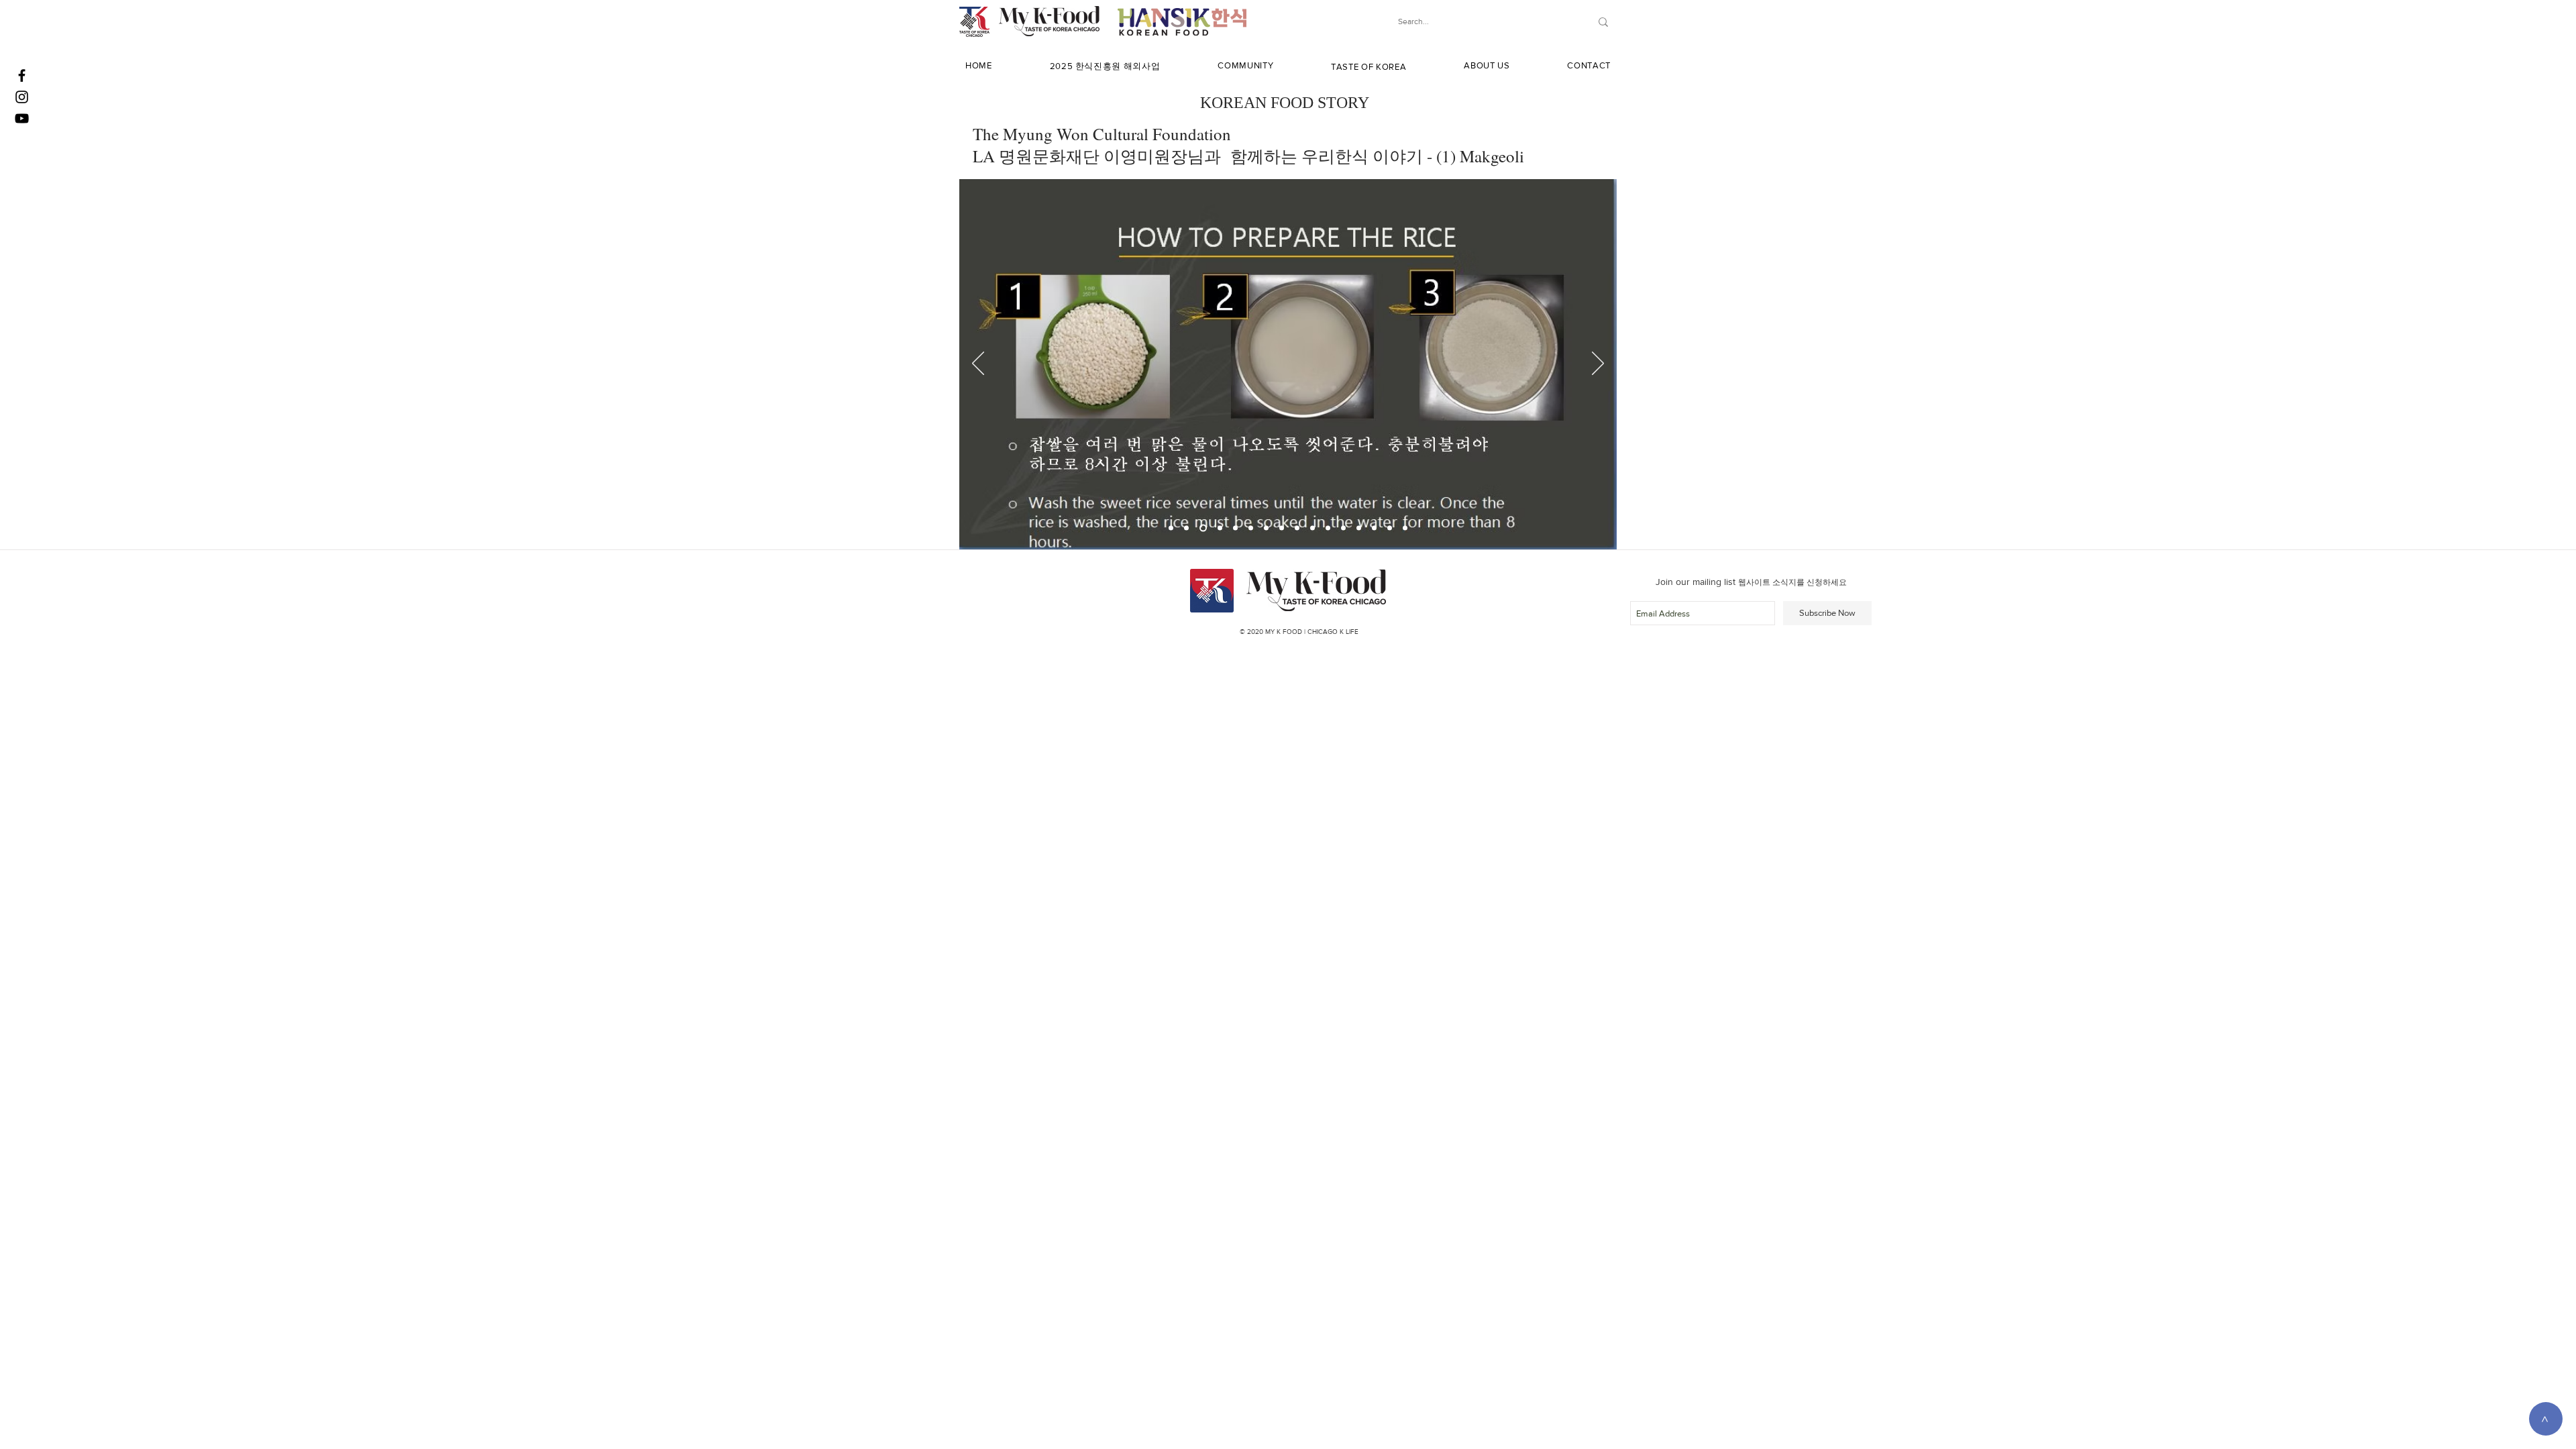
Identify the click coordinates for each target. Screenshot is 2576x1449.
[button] (1105, 66)
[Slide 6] (1251, 528)
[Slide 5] (1235, 528)
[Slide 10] (1312, 528)
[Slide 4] (1220, 528)
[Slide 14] (1374, 528)
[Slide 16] (1405, 528)
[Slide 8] (1282, 528)
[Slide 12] (1343, 528)
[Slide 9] (1297, 528)
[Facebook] (22, 75)
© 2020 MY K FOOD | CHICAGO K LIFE (1299, 632)
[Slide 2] (1186, 528)
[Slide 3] (1203, 528)
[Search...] (1603, 22)
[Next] (1598, 364)
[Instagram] (22, 97)
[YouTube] (22, 118)
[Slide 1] (1171, 528)
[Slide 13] (1359, 528)
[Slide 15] (1390, 528)
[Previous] (978, 364)
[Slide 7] (1266, 528)
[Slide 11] (1328, 528)
